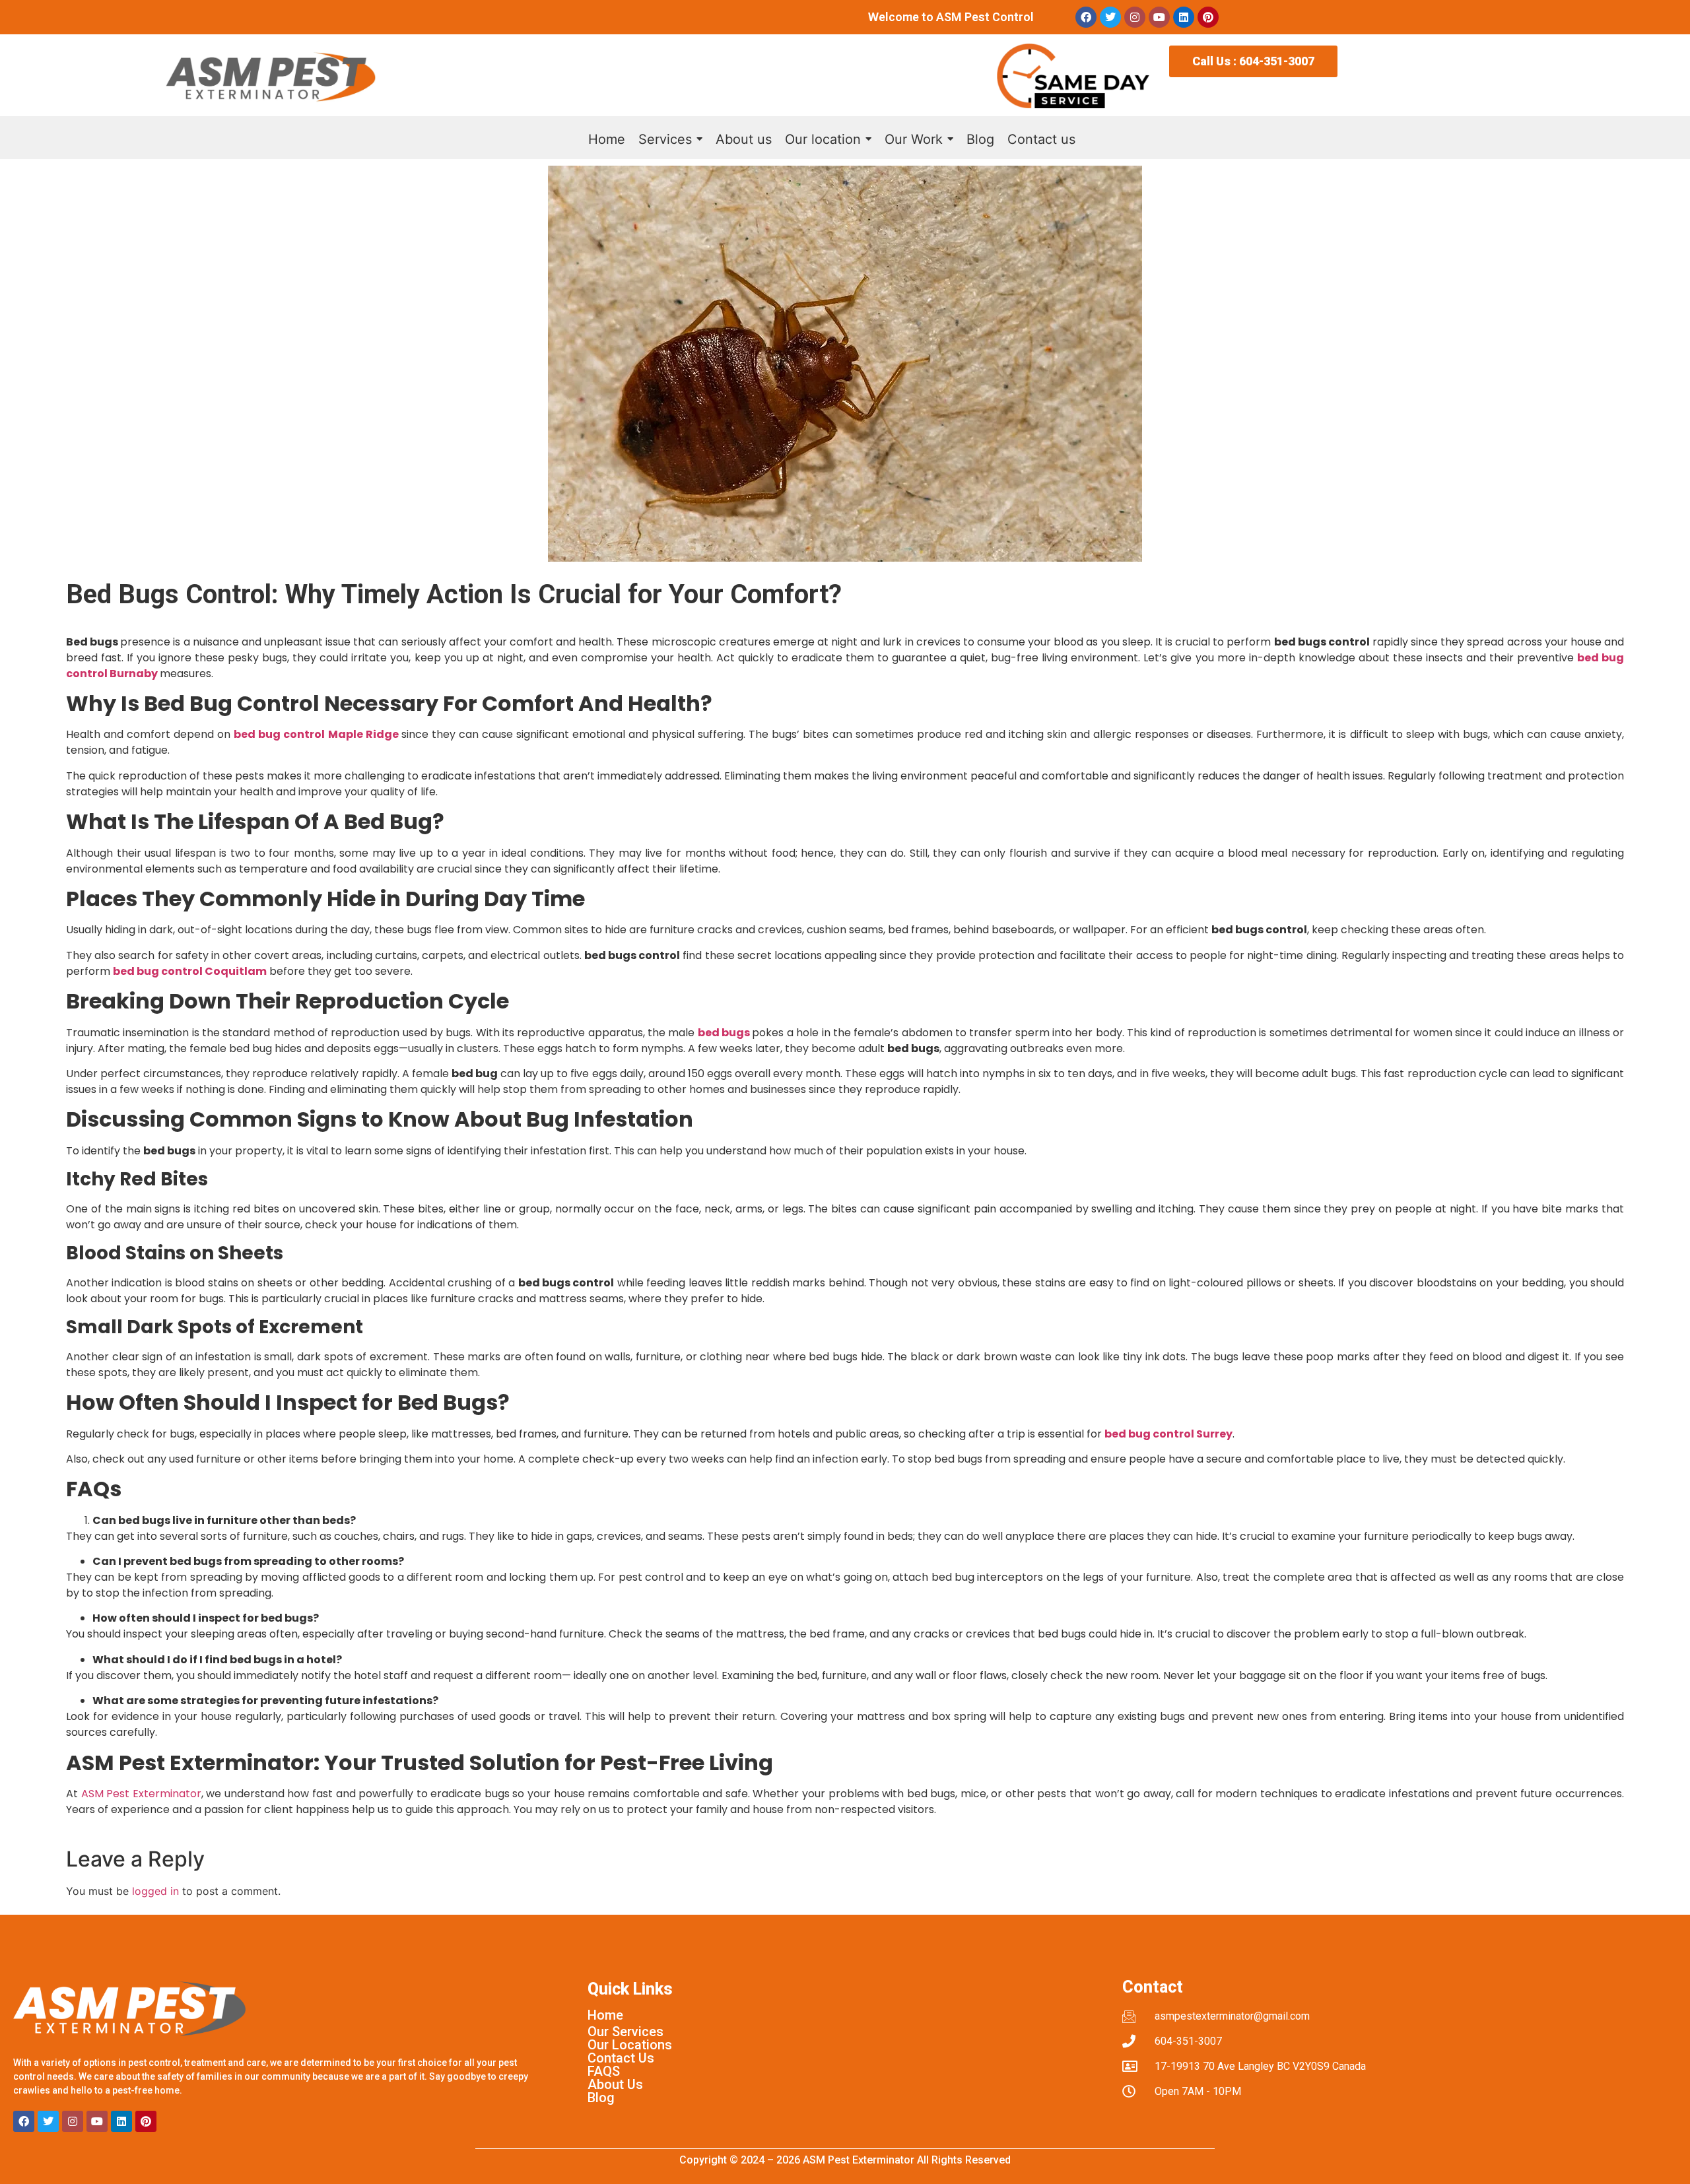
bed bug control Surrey (1168, 1434)
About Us (615, 2084)
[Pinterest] (1208, 17)
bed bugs (724, 1033)
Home (605, 2015)
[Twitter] (1110, 17)
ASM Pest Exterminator (141, 1794)
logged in (155, 1891)
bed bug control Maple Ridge (316, 734)
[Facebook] (1086, 17)
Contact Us (621, 2058)
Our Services (625, 2032)
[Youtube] (1159, 17)
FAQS (604, 2071)
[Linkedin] (1184, 17)
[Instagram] (1135, 17)
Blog (601, 2098)
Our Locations (630, 2045)
